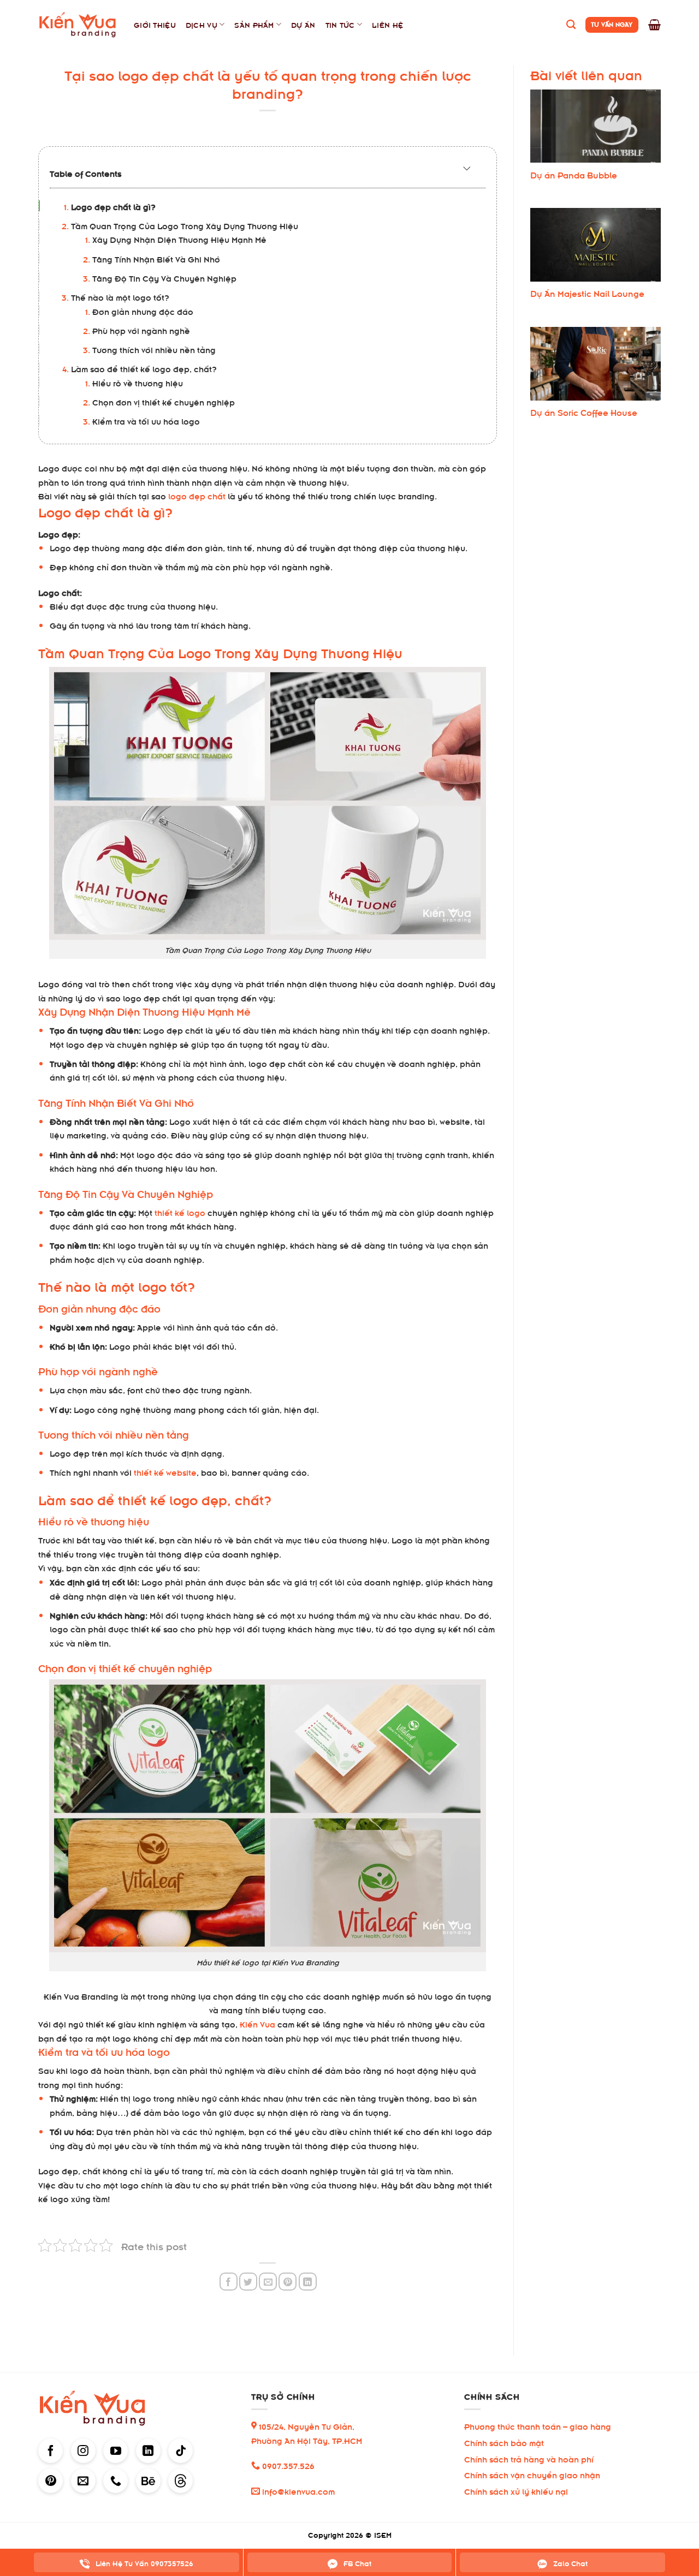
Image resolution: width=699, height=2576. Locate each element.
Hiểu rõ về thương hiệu (138, 382)
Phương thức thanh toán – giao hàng (538, 2426)
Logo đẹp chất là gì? (113, 206)
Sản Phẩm (254, 24)
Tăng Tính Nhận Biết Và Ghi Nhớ (156, 258)
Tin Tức (340, 24)
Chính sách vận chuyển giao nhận (532, 2474)
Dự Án (303, 24)
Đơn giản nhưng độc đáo (143, 311)
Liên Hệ (387, 24)
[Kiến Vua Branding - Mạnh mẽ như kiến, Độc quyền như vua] (78, 25)
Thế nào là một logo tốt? (120, 297)
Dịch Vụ (202, 24)
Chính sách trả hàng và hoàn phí (529, 2458)
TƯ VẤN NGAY (612, 24)
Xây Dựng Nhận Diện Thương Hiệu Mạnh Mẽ (179, 239)
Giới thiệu (155, 24)
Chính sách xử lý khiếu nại (516, 2491)
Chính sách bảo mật (504, 2442)
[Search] (571, 25)
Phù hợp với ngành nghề (141, 330)
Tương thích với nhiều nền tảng (154, 349)
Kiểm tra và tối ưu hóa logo (146, 421)
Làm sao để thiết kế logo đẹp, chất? (144, 368)
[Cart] (654, 25)
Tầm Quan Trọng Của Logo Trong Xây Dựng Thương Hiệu (185, 225)
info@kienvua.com (297, 2491)
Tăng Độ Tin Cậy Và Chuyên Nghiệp (164, 278)
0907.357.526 (287, 2465)
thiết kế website (165, 1472)
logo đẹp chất (197, 495)
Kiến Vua (257, 2023)
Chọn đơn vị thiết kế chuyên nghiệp (164, 401)
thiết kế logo (180, 1212)
